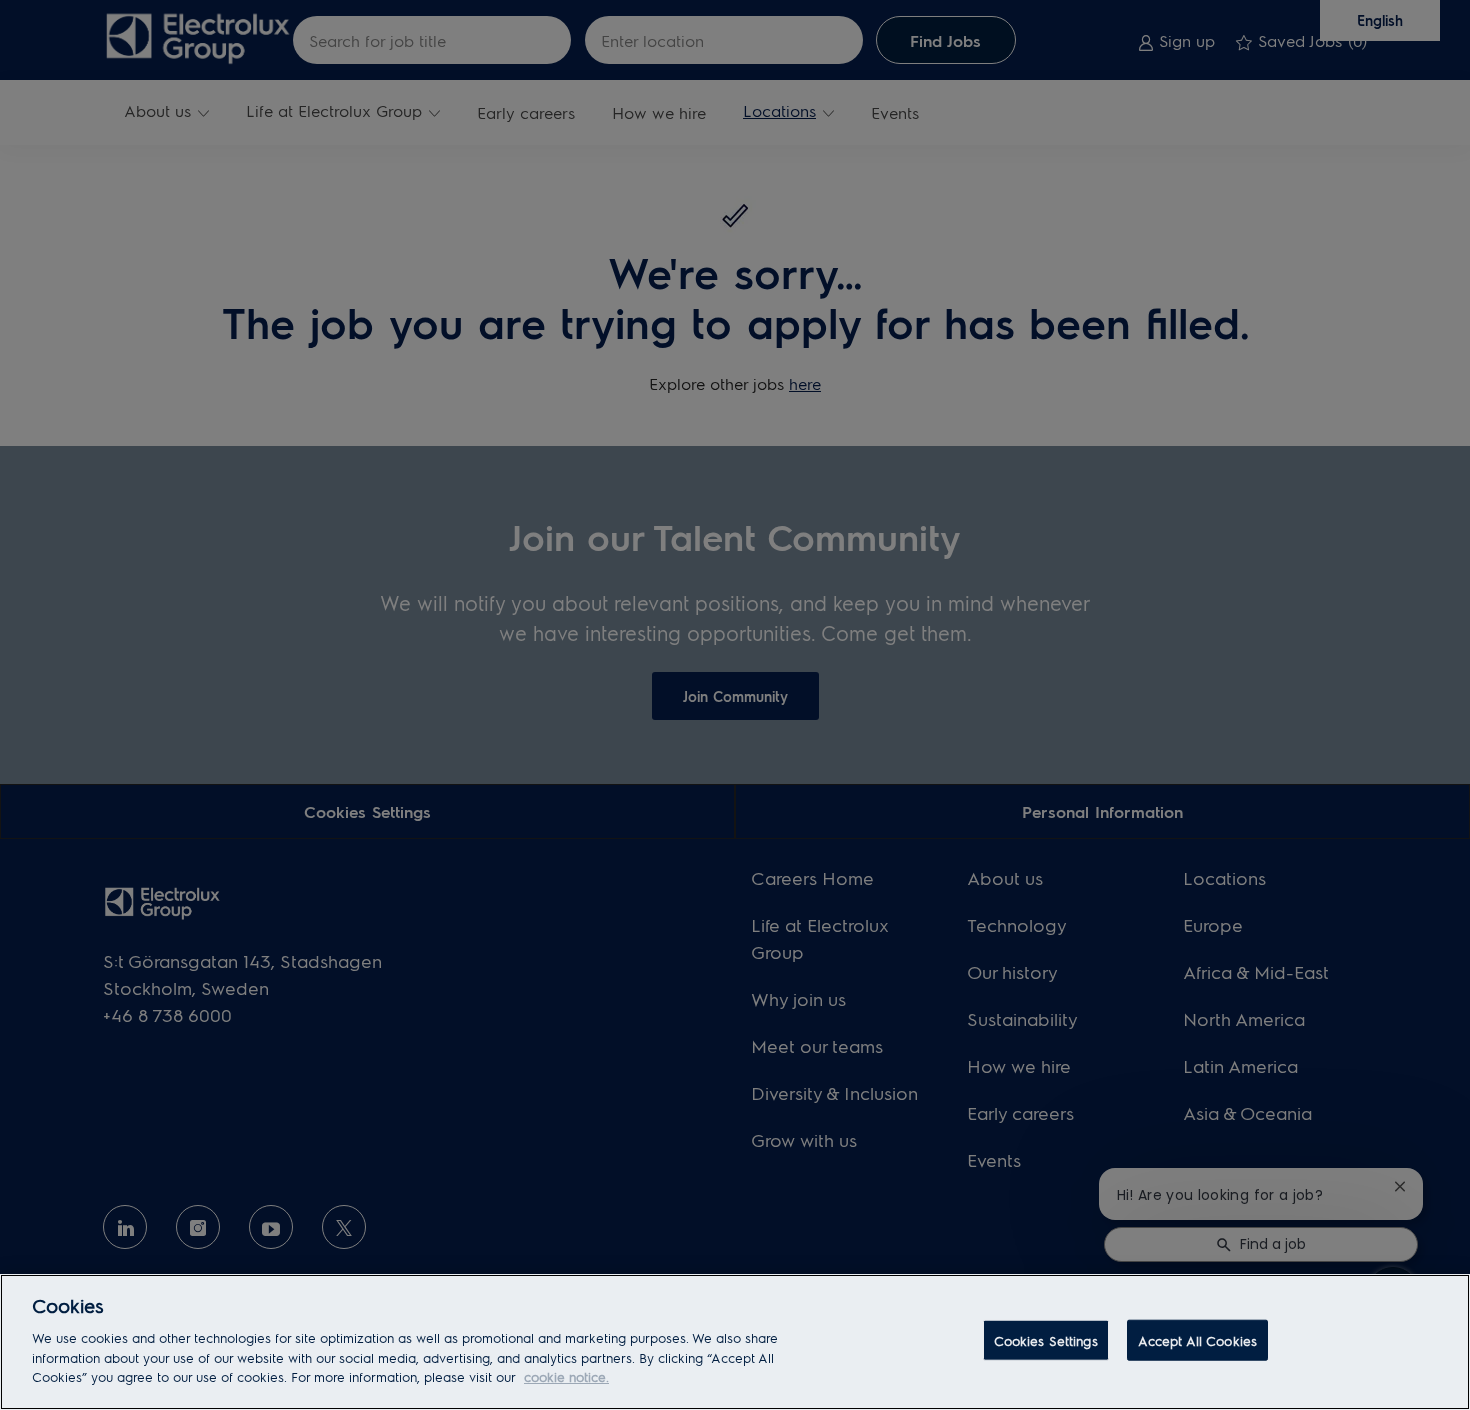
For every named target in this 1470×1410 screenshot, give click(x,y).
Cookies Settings (1046, 1339)
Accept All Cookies (1197, 1339)
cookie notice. (566, 1376)
